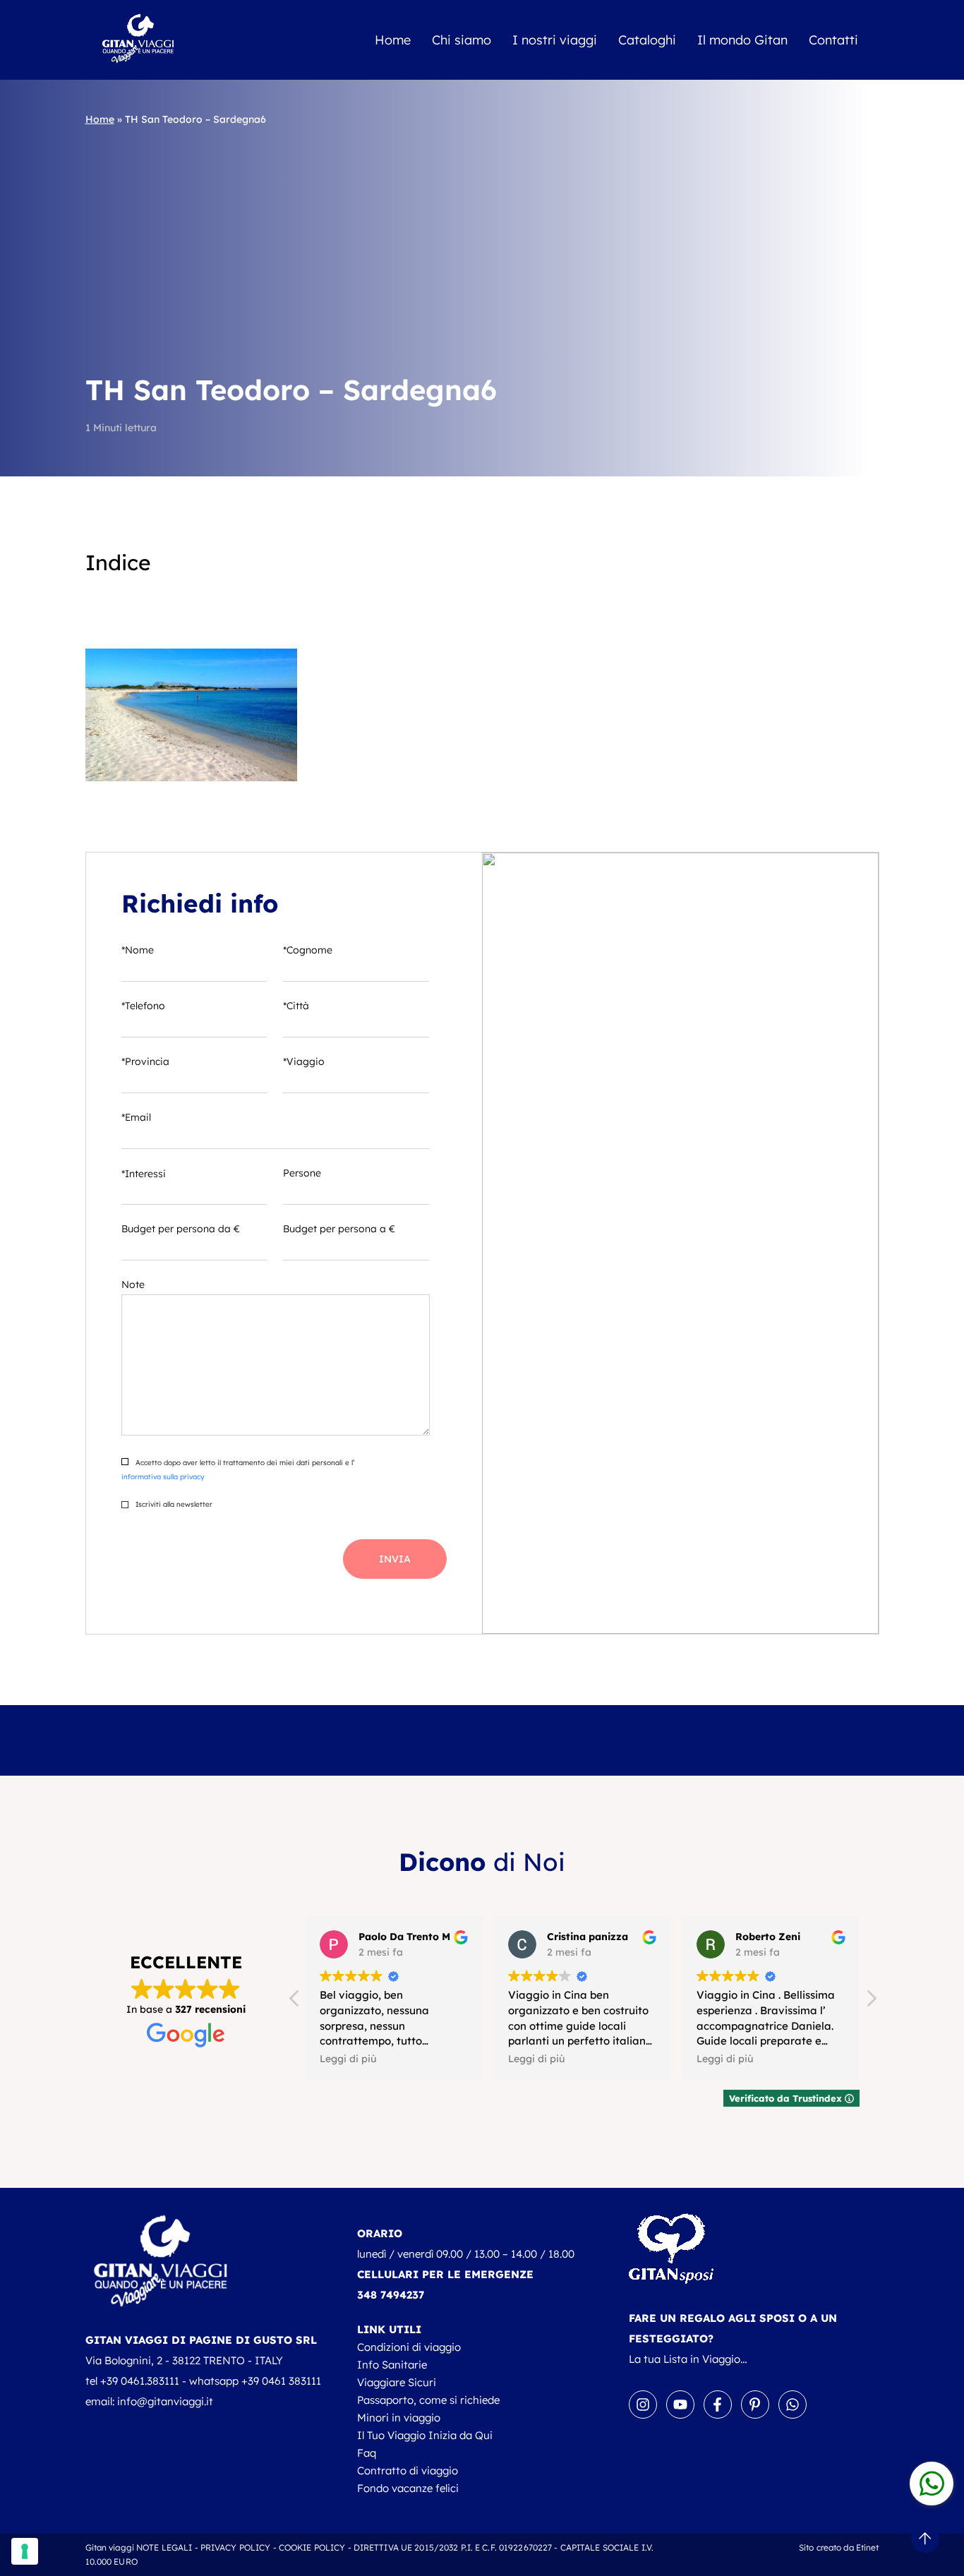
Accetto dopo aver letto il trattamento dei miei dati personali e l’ (238, 1470)
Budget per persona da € (181, 1229)
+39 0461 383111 (281, 2381)
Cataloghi (647, 40)
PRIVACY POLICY (236, 2547)
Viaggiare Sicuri (397, 2382)
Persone (302, 1173)
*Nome (138, 950)
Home (393, 40)
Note (133, 1284)
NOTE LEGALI (164, 2547)
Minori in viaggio (399, 2418)
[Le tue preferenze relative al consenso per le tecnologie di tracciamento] (25, 2551)
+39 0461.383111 (140, 2381)
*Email (136, 1117)
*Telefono (143, 1006)
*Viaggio (304, 1061)
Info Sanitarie (392, 2365)
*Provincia (145, 1061)
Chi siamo (462, 40)
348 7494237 (391, 2295)
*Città (296, 1006)
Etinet (868, 2547)
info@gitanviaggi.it (165, 2401)
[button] (871, 2002)
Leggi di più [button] (348, 2058)
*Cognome (308, 950)
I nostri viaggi (555, 40)
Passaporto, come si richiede (428, 2400)
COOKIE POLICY (312, 2547)
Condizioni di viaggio (409, 2347)
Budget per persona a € (339, 1229)
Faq (367, 2453)
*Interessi (144, 1174)
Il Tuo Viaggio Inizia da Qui (425, 2435)
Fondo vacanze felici (408, 2488)
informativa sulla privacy (163, 1477)
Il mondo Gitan (742, 40)
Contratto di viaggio (408, 2470)
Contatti (833, 40)
